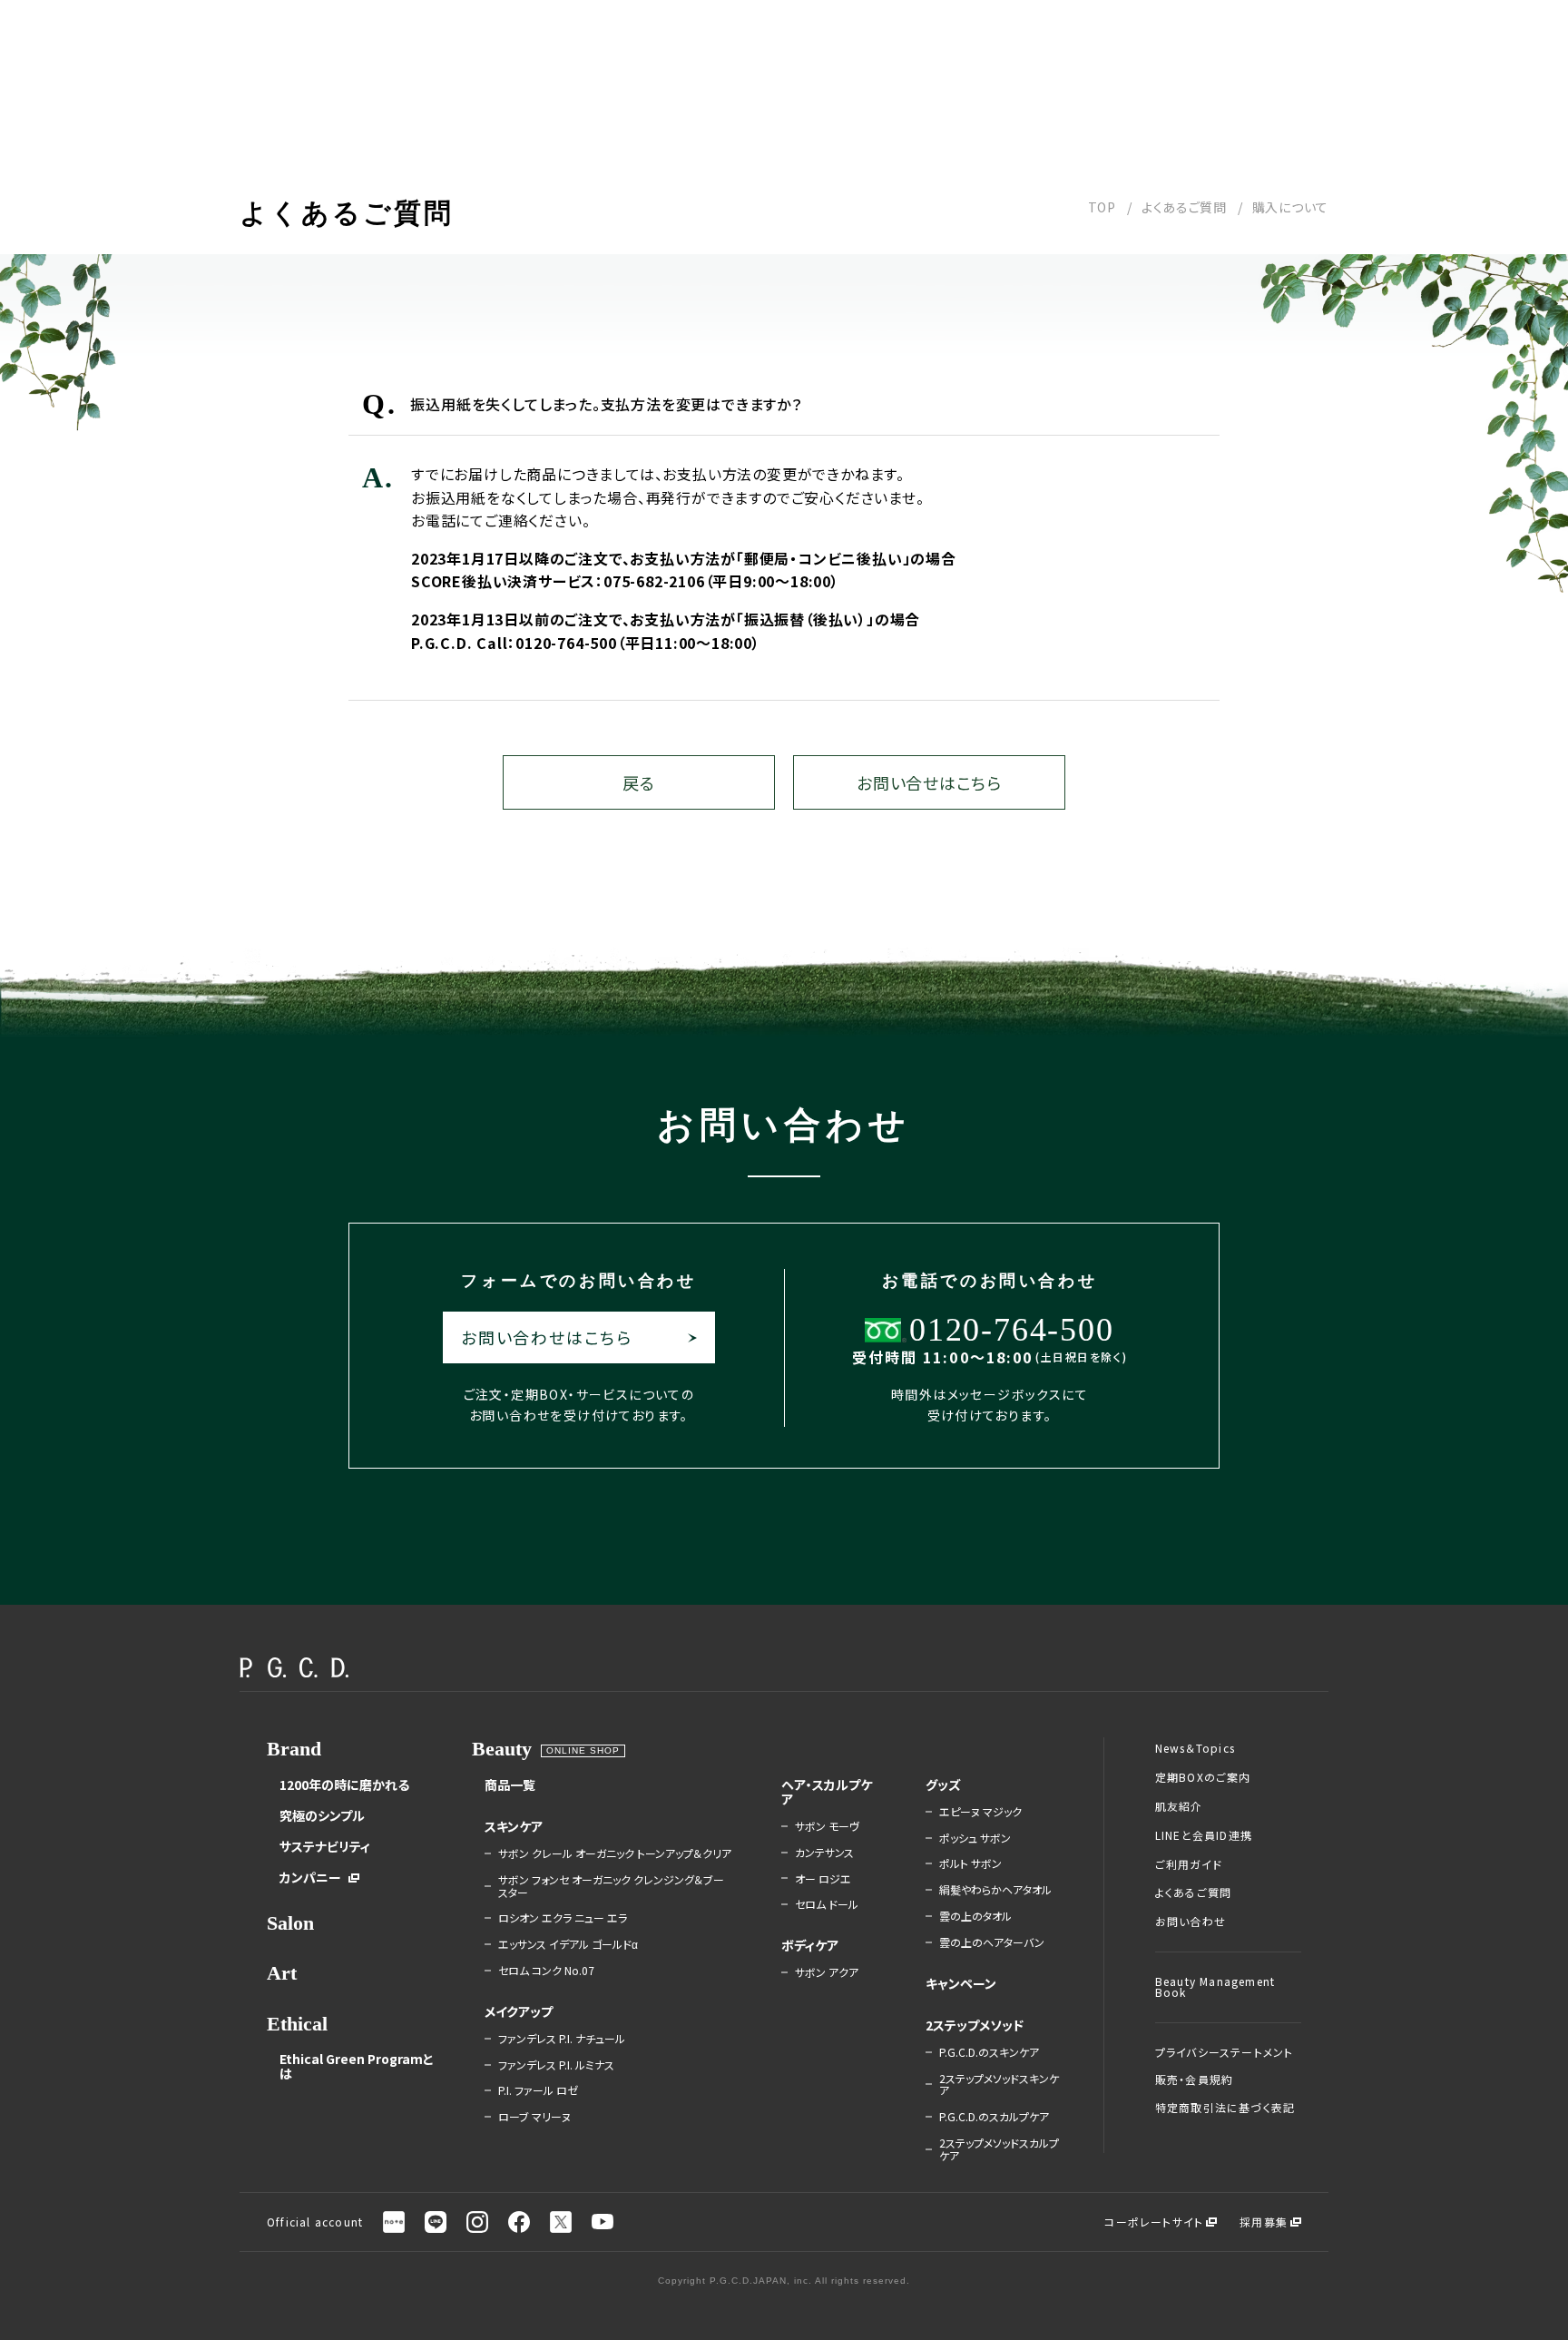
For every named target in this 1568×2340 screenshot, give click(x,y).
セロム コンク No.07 (546, 1971)
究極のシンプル (322, 1815)
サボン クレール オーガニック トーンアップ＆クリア (615, 1853)
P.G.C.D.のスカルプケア (994, 2117)
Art (282, 1973)
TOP (1102, 207)
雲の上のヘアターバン (992, 1942)
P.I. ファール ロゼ (538, 2090)
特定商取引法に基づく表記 (1225, 2108)
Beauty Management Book (1215, 1987)
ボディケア (810, 1945)
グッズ (943, 1784)
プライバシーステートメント (1225, 2052)
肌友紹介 (1179, 1806)
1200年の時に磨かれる (344, 1784)
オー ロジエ (823, 1879)
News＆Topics (1195, 1748)
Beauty (502, 1749)
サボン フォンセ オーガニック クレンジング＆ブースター (611, 1886)
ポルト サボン (970, 1863)
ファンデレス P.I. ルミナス (556, 2065)
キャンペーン (961, 1983)
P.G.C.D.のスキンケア (989, 2052)
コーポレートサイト (1154, 2222)
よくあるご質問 (1184, 207)
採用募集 (1264, 2222)
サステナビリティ (325, 1846)
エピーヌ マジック (980, 1812)
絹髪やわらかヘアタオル (995, 1890)
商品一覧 (510, 1784)
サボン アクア (827, 1972)
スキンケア (514, 1826)
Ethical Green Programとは (357, 2066)
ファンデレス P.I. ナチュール (562, 2039)
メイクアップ (519, 2011)
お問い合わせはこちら (547, 1337)
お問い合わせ (1191, 1922)
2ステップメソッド (975, 2025)
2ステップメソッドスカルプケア (999, 2149)
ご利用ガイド (1189, 1864)
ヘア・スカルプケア (827, 1792)
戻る (638, 782)
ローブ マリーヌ (534, 2117)
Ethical (297, 2024)
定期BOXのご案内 (1203, 1777)
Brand (294, 1749)
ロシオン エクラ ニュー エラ (563, 1918)
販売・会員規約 (1194, 2079)
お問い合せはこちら (929, 782)
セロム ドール (827, 1904)
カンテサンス (824, 1853)
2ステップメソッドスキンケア (999, 2085)
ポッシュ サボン (975, 1838)
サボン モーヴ (827, 1826)
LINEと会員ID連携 (1204, 1835)
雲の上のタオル (975, 1916)
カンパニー (310, 1877)
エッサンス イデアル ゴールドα (568, 1944)
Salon (290, 1923)
